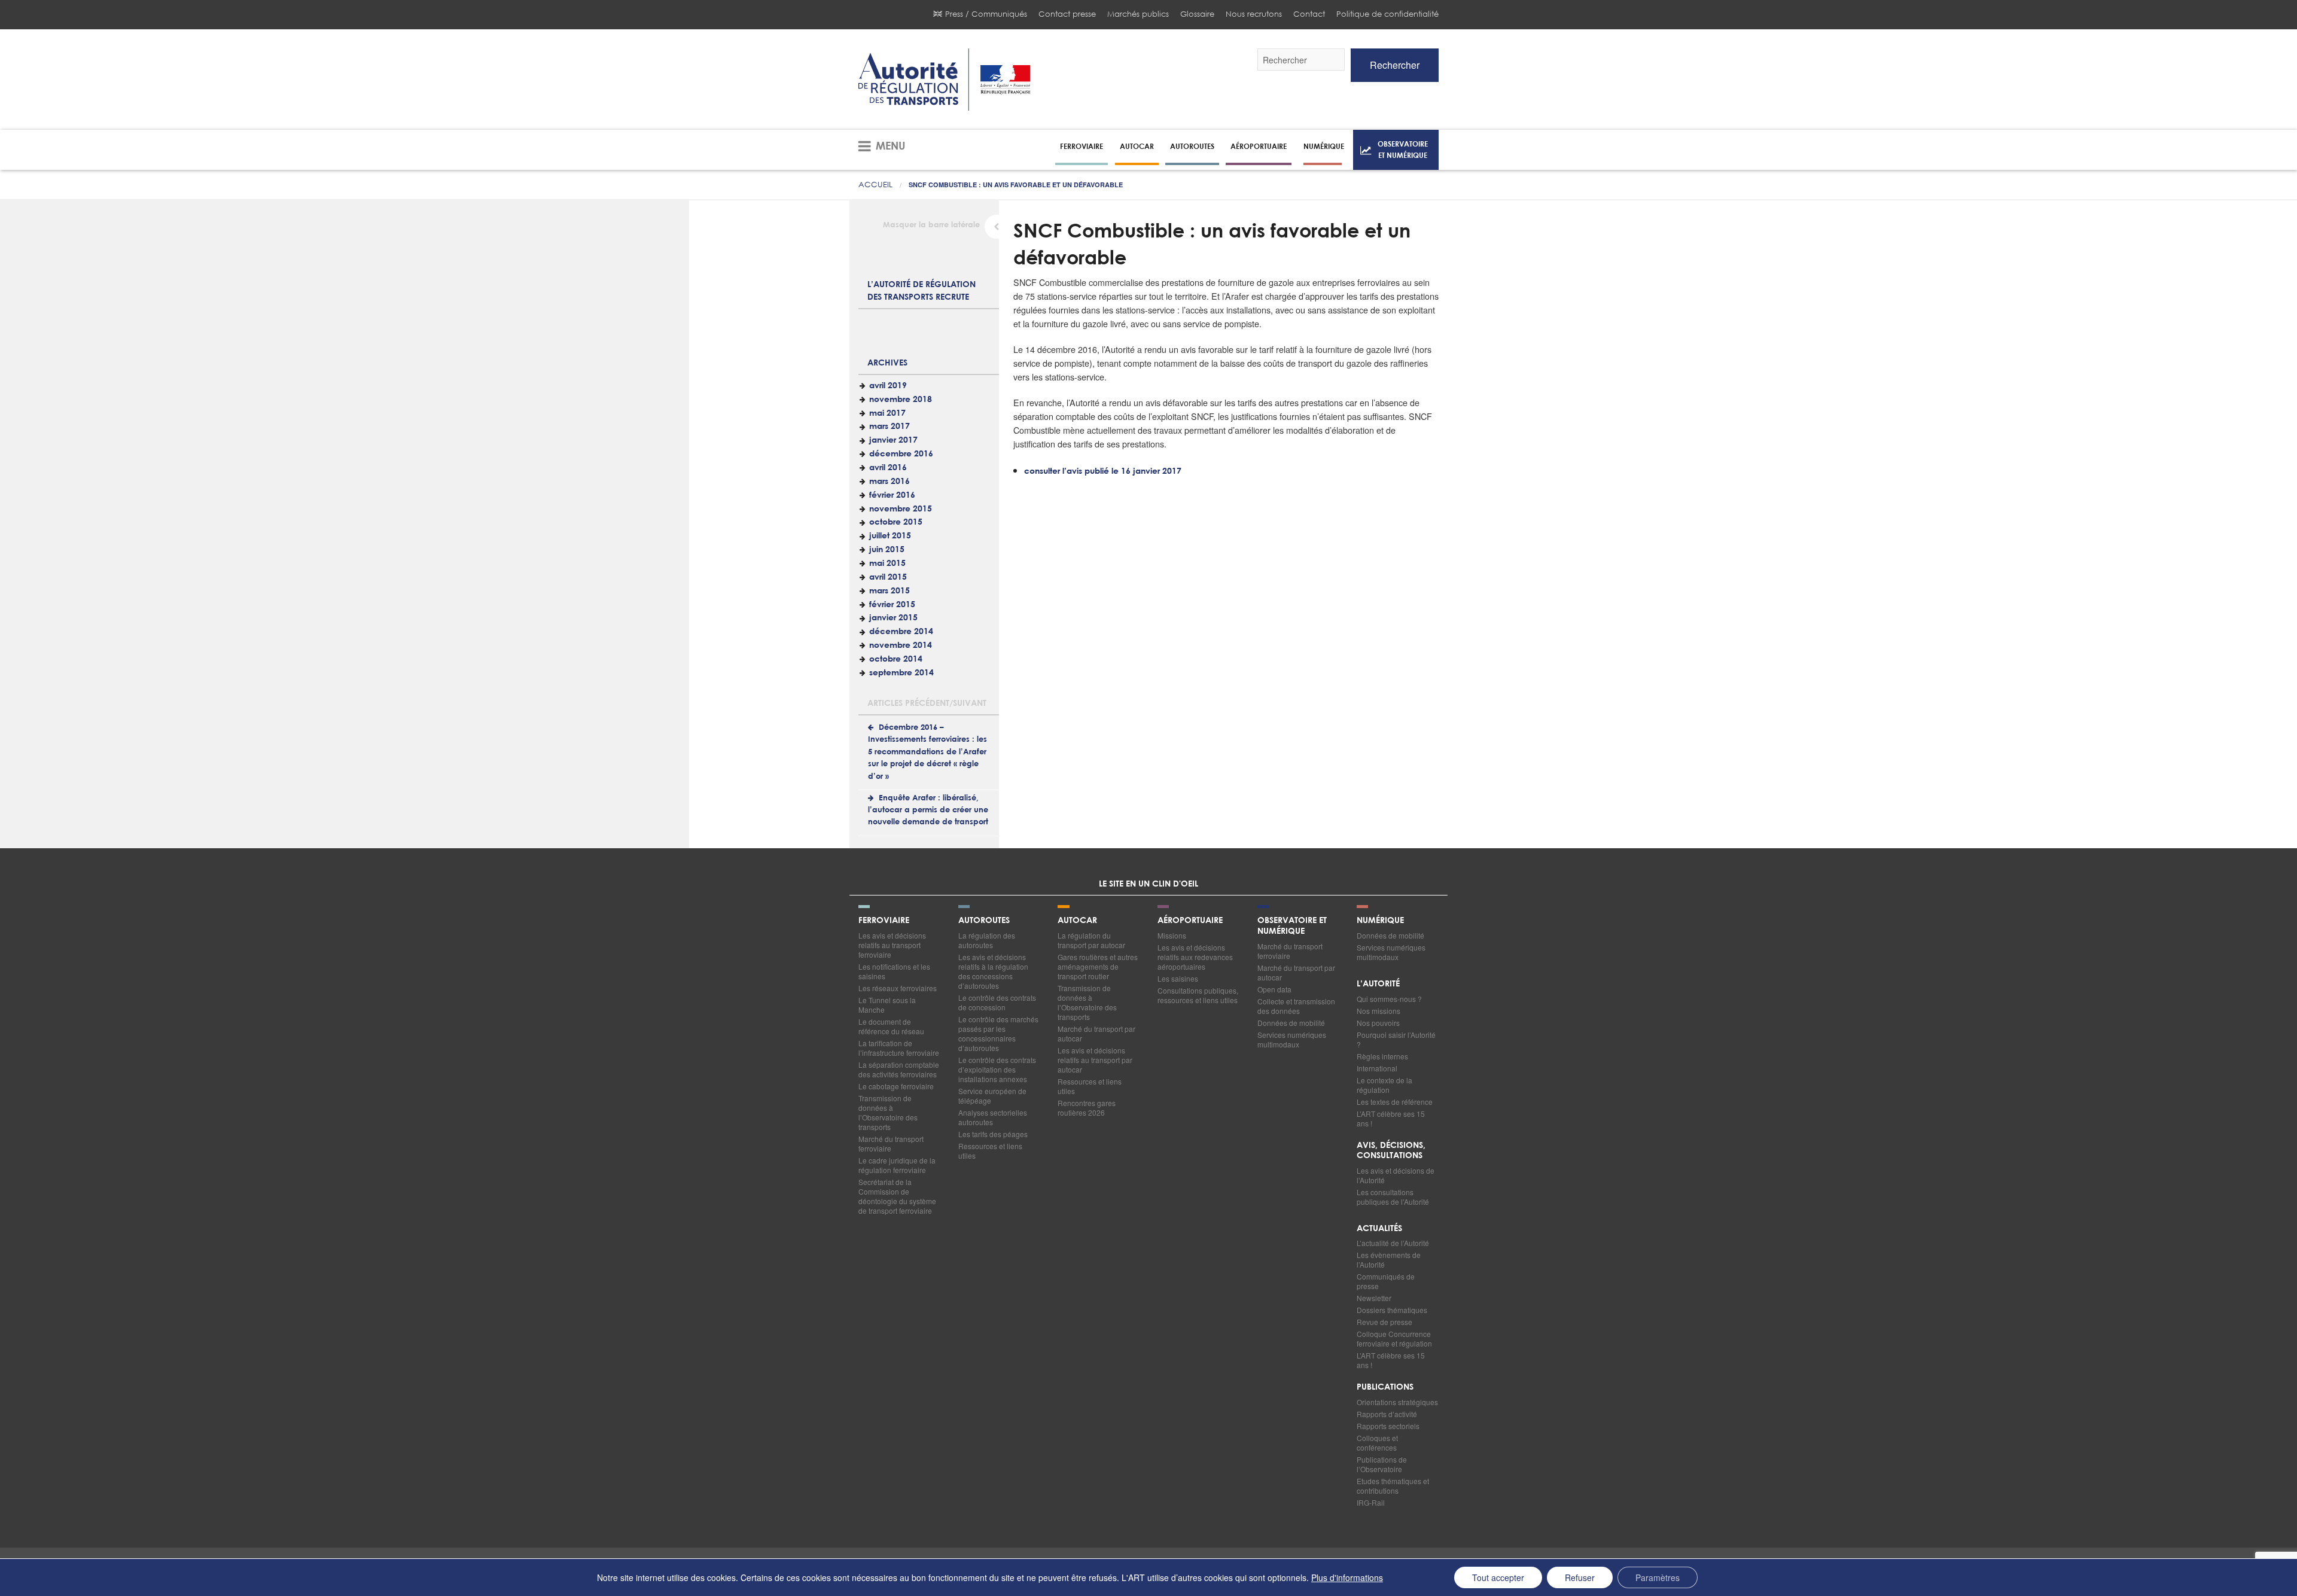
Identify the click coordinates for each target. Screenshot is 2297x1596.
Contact (1309, 14)
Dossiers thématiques (1392, 1310)
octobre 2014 (896, 659)
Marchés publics (1138, 14)
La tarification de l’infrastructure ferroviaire (899, 1048)
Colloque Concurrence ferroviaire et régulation (1394, 1338)
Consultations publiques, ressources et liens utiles (1198, 995)
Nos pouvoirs (1378, 1023)
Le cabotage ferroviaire (896, 1086)
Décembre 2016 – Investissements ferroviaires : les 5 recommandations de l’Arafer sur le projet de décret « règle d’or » (927, 752)
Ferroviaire (1082, 146)
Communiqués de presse (1386, 1281)
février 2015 (892, 605)
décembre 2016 (901, 454)
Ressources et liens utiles (990, 1151)
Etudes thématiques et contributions (1393, 1486)
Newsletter (1374, 1298)
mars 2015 (889, 591)
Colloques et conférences (1377, 1443)
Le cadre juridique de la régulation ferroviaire (897, 1165)
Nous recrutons (1254, 14)
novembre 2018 (901, 400)
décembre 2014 (901, 632)
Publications (1385, 1387)
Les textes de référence (1395, 1102)
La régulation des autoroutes (987, 940)
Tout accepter (1498, 1577)
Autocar (1137, 146)
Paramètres (1658, 1577)
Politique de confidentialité (1387, 14)
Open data (1274, 989)
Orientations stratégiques (1397, 1402)
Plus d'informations (1347, 1577)
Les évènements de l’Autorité (1389, 1260)
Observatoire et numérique (1403, 149)
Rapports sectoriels (1388, 1426)
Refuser (1580, 1577)
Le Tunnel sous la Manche (887, 1005)
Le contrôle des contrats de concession (997, 1002)
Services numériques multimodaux (1292, 1039)
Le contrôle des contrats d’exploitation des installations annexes (997, 1069)
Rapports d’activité (1387, 1414)
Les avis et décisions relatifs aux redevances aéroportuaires (1195, 957)
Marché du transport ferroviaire (891, 1143)
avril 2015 (888, 577)
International (1377, 1068)
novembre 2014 (901, 645)
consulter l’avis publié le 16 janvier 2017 (1103, 471)
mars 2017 (889, 427)
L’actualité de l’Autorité (1393, 1243)
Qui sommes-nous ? (1389, 999)
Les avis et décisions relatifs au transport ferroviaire (892, 945)
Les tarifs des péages (993, 1134)
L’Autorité (1378, 984)
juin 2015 (887, 550)
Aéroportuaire (1259, 146)
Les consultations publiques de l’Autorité (1393, 1197)
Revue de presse (1384, 1322)
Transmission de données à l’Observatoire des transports (888, 1112)
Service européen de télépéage (992, 1096)
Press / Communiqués (986, 14)
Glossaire (1197, 14)
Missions (1172, 935)
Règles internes (1382, 1056)
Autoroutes (1192, 146)
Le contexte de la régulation (1384, 1085)
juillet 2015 (890, 536)
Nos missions (1378, 1011)
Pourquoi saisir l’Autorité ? (1396, 1039)
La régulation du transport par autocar (1091, 940)
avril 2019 (888, 386)
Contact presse (1067, 14)
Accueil (875, 185)
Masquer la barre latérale (931, 225)
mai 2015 (887, 564)
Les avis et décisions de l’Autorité (1396, 1175)
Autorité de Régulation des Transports (945, 80)
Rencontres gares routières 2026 (1087, 1108)
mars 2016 (889, 482)
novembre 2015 (901, 509)
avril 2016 (888, 468)
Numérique (1324, 146)
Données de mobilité (1291, 1023)
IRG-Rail (1371, 1502)
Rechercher (1395, 65)
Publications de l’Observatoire (1382, 1464)
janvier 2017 (893, 440)
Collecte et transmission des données (1296, 1006)
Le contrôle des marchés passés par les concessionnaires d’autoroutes (998, 1033)
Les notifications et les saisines (894, 971)
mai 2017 (887, 413)
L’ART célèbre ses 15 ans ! (1391, 1118)
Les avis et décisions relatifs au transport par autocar (1095, 1060)
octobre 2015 (896, 522)
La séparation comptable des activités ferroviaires (899, 1069)
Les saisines (1178, 978)
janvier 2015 (893, 618)
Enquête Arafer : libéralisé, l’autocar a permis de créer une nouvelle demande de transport (928, 811)
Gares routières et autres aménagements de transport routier (1098, 966)
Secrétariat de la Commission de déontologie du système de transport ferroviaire (897, 1196)
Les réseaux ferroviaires (898, 988)
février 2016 (892, 495)
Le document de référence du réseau (891, 1026)
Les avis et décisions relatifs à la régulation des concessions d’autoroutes (993, 971)
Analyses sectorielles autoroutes (993, 1117)
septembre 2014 (901, 673)
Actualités (1379, 1229)
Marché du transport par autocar (1096, 1033)
